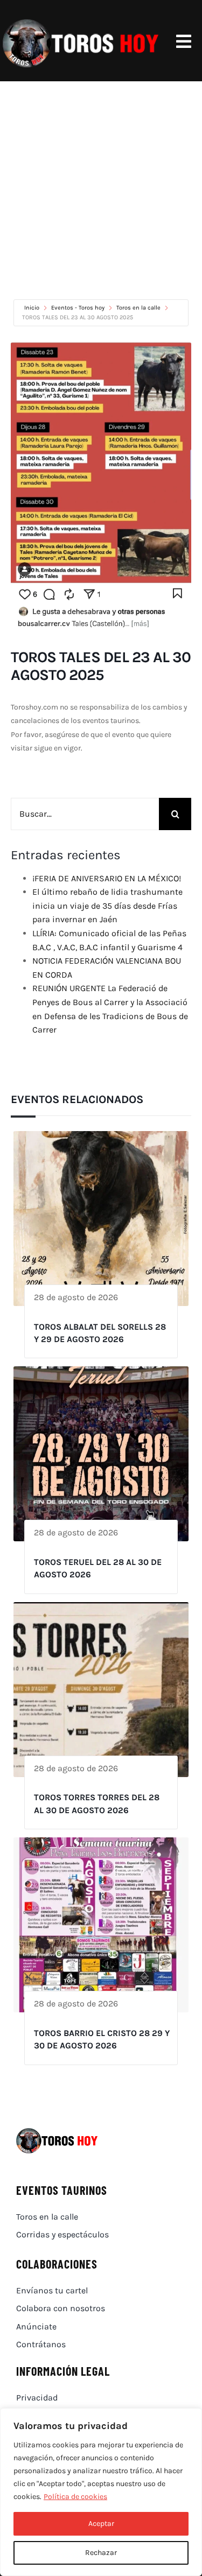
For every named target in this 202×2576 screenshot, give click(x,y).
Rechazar (101, 2553)
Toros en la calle (138, 308)
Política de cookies (75, 2497)
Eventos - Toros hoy (78, 308)
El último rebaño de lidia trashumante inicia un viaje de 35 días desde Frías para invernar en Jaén (107, 906)
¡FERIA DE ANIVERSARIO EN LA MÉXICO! (107, 878)
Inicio (33, 308)
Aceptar (101, 2524)
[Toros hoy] (81, 21)
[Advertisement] (101, 188)
